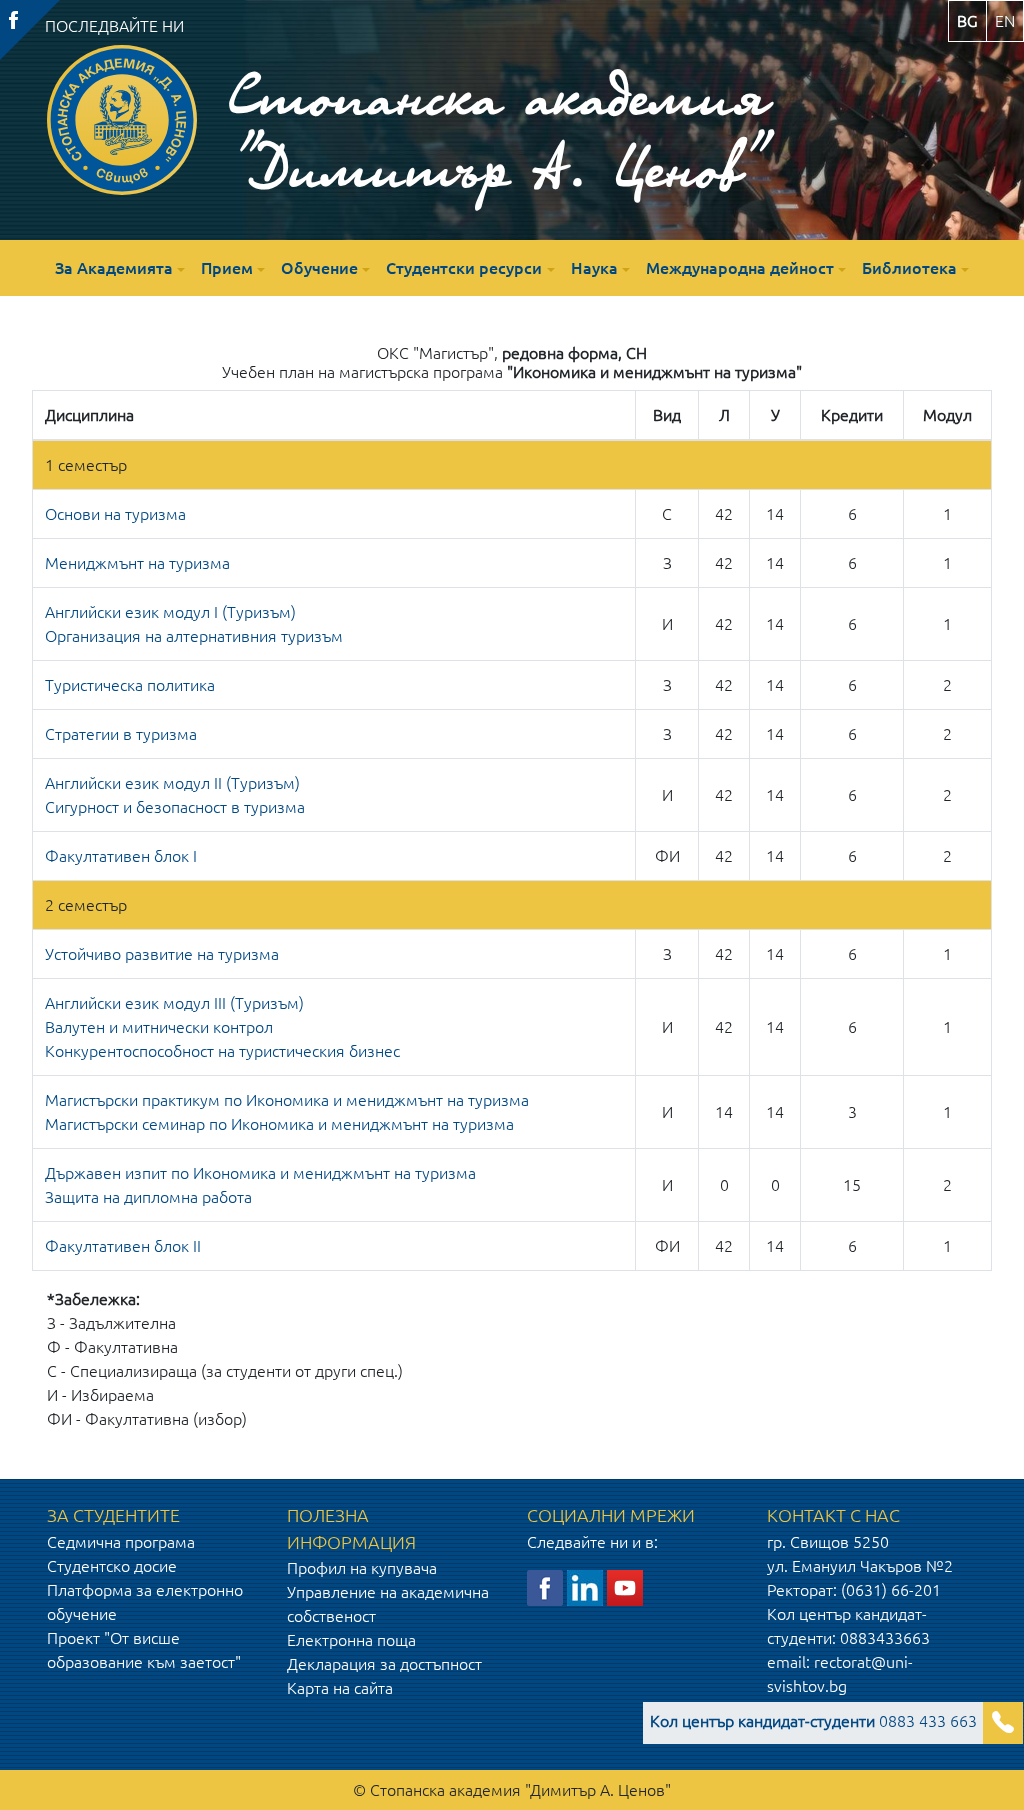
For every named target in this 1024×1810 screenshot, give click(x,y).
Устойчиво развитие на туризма (162, 954)
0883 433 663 (813, 1721)
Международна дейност (740, 268)
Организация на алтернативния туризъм (194, 636)
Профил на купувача (362, 1568)
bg (967, 21)
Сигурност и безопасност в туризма (175, 807)
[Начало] (122, 120)
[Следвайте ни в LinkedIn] (585, 1586)
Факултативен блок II (123, 1246)
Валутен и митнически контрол (159, 1027)
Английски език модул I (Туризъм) (170, 612)
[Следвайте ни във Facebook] (545, 1586)
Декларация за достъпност (384, 1664)
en (1005, 21)
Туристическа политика (130, 685)
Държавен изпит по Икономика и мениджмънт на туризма (260, 1173)
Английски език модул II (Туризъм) (172, 783)
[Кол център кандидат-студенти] (1003, 1723)
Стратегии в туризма (121, 734)
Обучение (319, 268)
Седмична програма (121, 1542)
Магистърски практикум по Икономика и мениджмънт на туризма (287, 1100)
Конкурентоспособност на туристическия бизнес (222, 1051)
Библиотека (909, 268)
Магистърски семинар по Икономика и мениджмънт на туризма (279, 1124)
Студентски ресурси (464, 268)
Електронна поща (351, 1640)
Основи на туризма (115, 514)
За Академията (114, 268)
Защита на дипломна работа (148, 1197)
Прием (227, 268)
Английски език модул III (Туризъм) (174, 1003)
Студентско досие (112, 1566)
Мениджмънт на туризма (137, 563)
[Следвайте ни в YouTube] (625, 1586)
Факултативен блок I (121, 856)
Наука (594, 268)
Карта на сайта (340, 1688)
